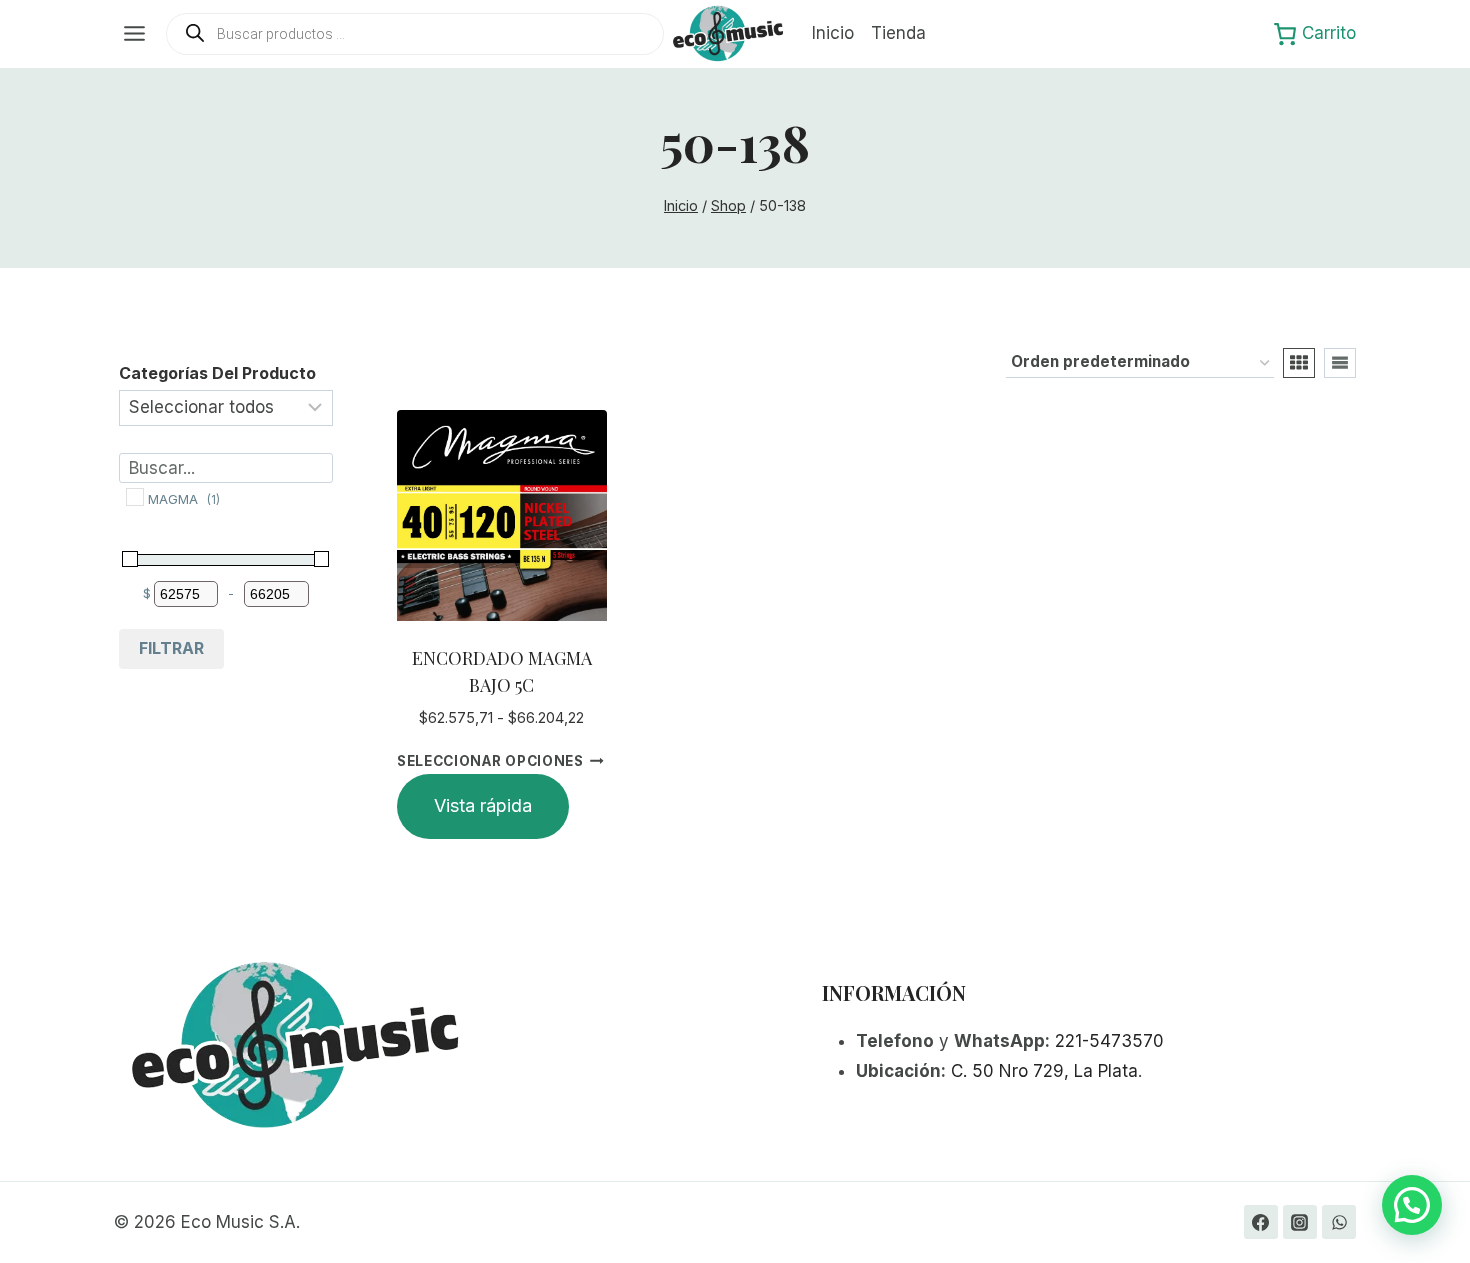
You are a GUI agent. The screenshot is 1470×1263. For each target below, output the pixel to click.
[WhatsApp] (1339, 1222)
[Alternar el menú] (134, 33)
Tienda (898, 33)
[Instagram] (1300, 1222)
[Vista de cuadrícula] (1299, 363)
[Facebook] (1261, 1222)
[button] (1412, 1205)
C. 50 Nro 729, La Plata (1044, 1071)
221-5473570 (1109, 1041)
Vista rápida (483, 805)
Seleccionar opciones (490, 761)
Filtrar (171, 648)
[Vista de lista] (1340, 363)
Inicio (833, 33)
